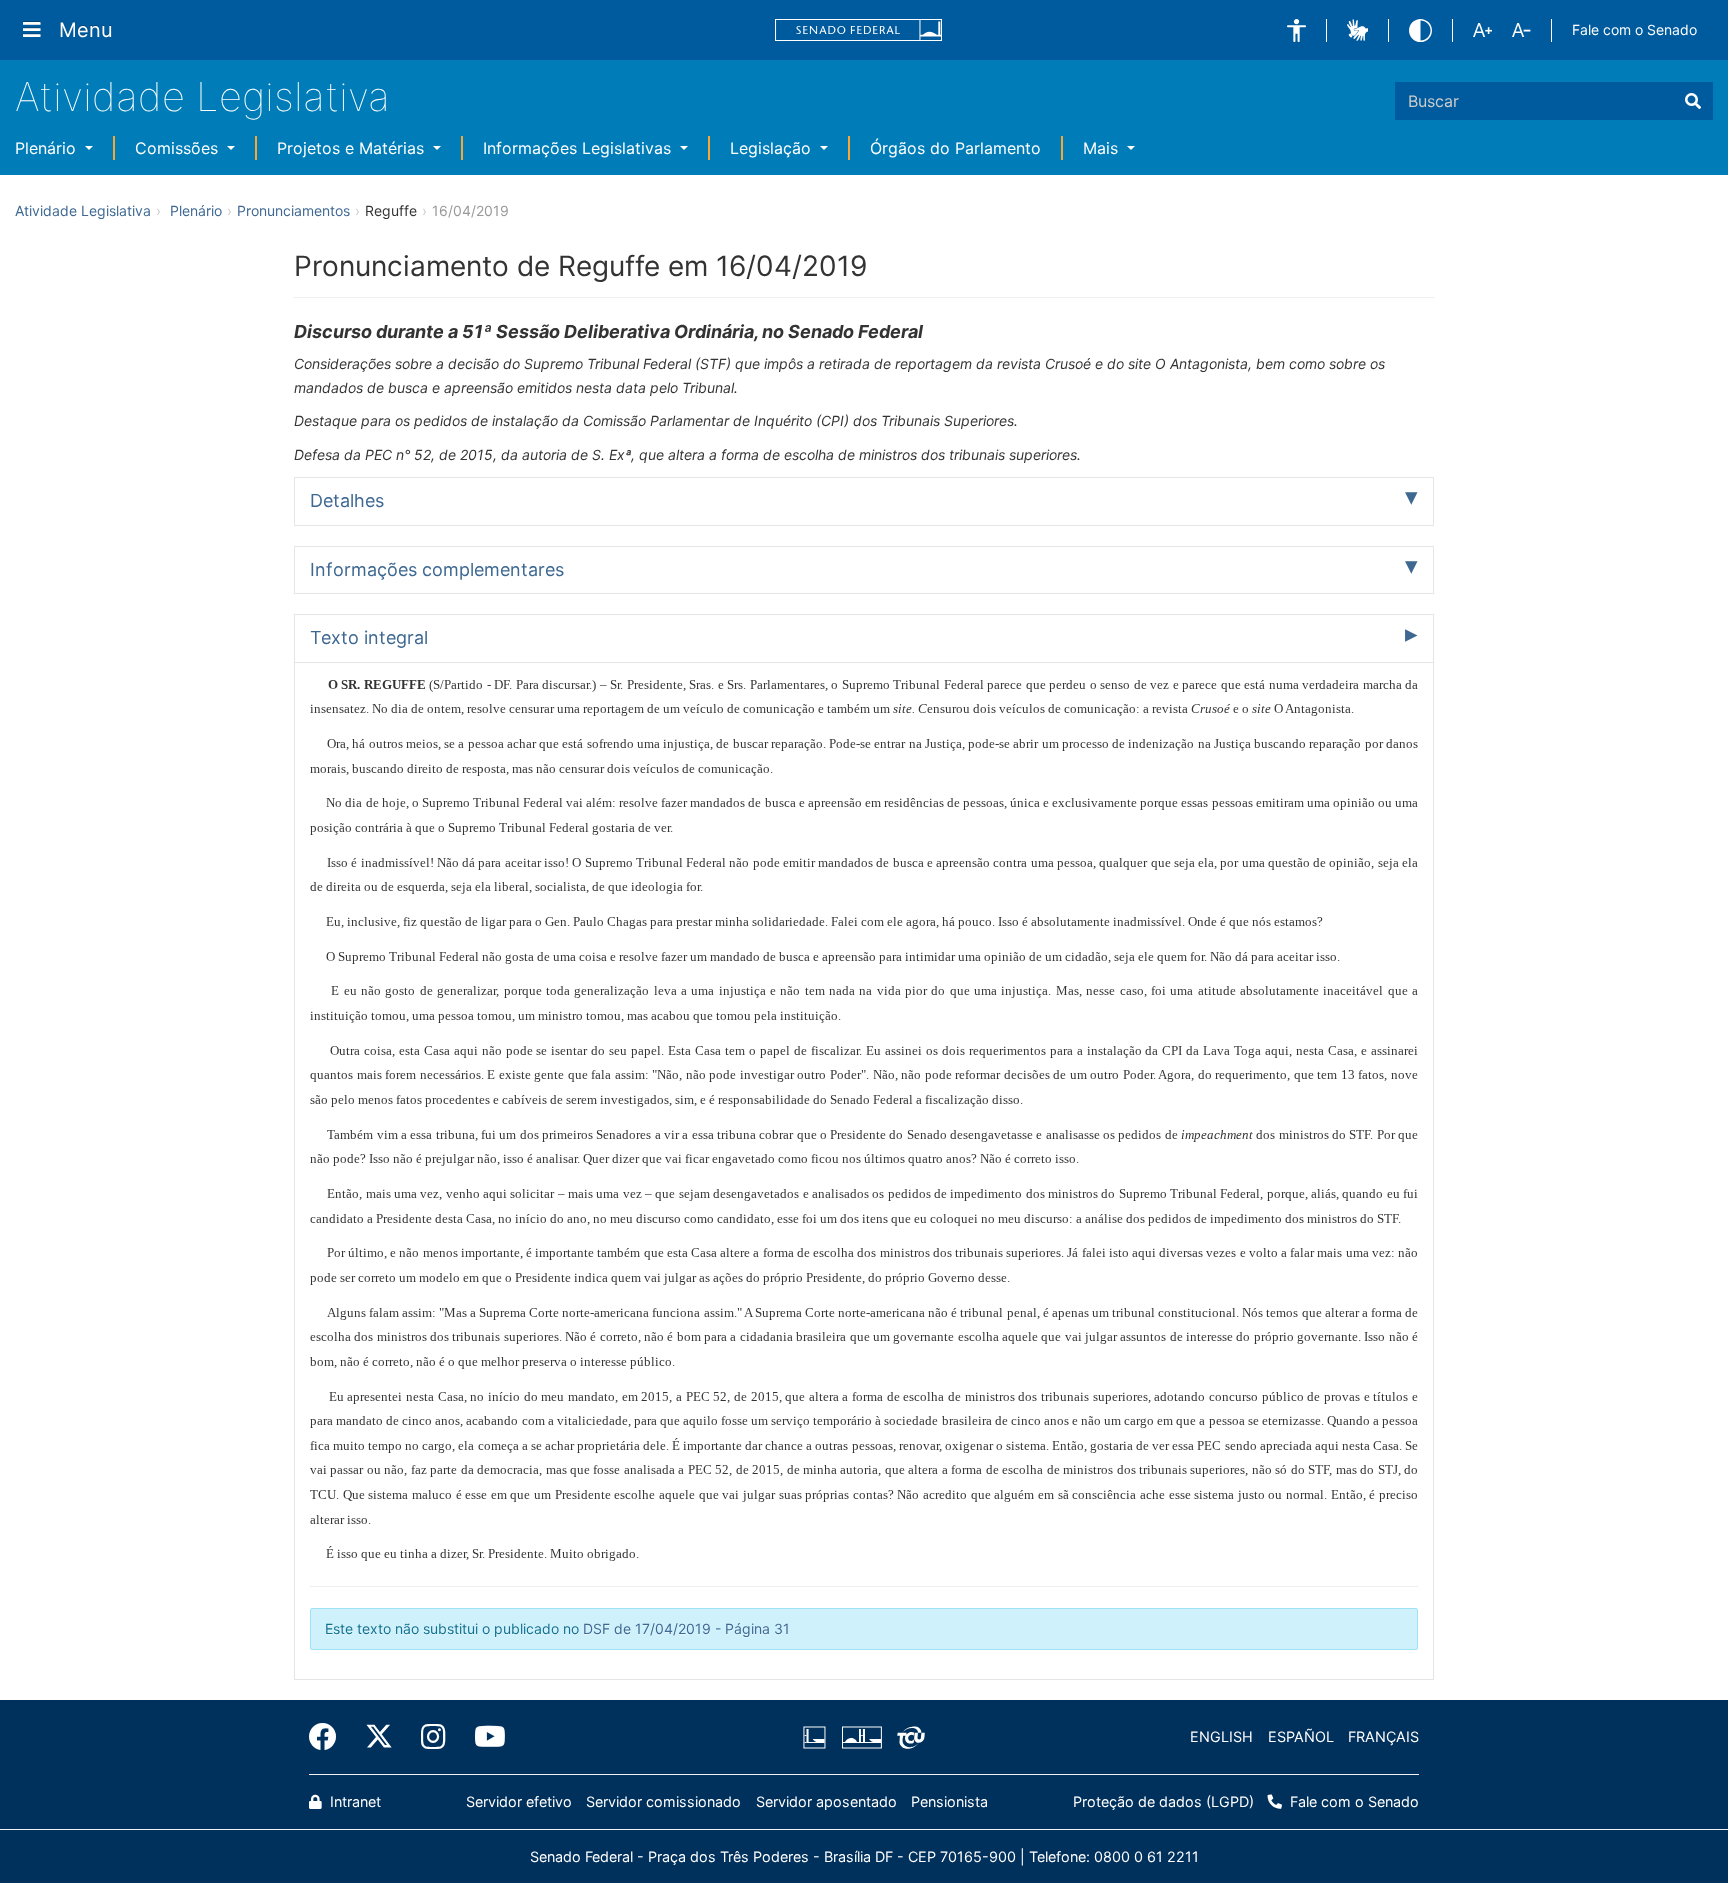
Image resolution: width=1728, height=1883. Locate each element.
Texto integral (369, 637)
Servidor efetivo (519, 1801)
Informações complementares (437, 569)
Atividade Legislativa (202, 96)
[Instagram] (433, 1737)
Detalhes (347, 500)
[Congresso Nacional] (861, 1737)
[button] (1296, 30)
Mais (1103, 148)
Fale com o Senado (1634, 29)
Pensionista (949, 1801)
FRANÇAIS (1383, 1736)
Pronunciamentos (293, 210)
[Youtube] (483, 1737)
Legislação (773, 148)
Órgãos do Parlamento (955, 148)
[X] (379, 1737)
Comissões (179, 148)
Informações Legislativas (579, 148)
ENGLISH (1221, 1736)
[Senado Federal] (859, 30)
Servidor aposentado (826, 1801)
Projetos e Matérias (353, 148)
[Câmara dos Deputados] (818, 1737)
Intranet (353, 1801)
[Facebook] (330, 1737)
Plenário (48, 148)
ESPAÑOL (1301, 1736)
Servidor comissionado (663, 1801)
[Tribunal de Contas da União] (907, 1737)
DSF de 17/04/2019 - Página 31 (686, 1628)
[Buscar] (1693, 101)
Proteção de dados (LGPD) (1163, 1801)
